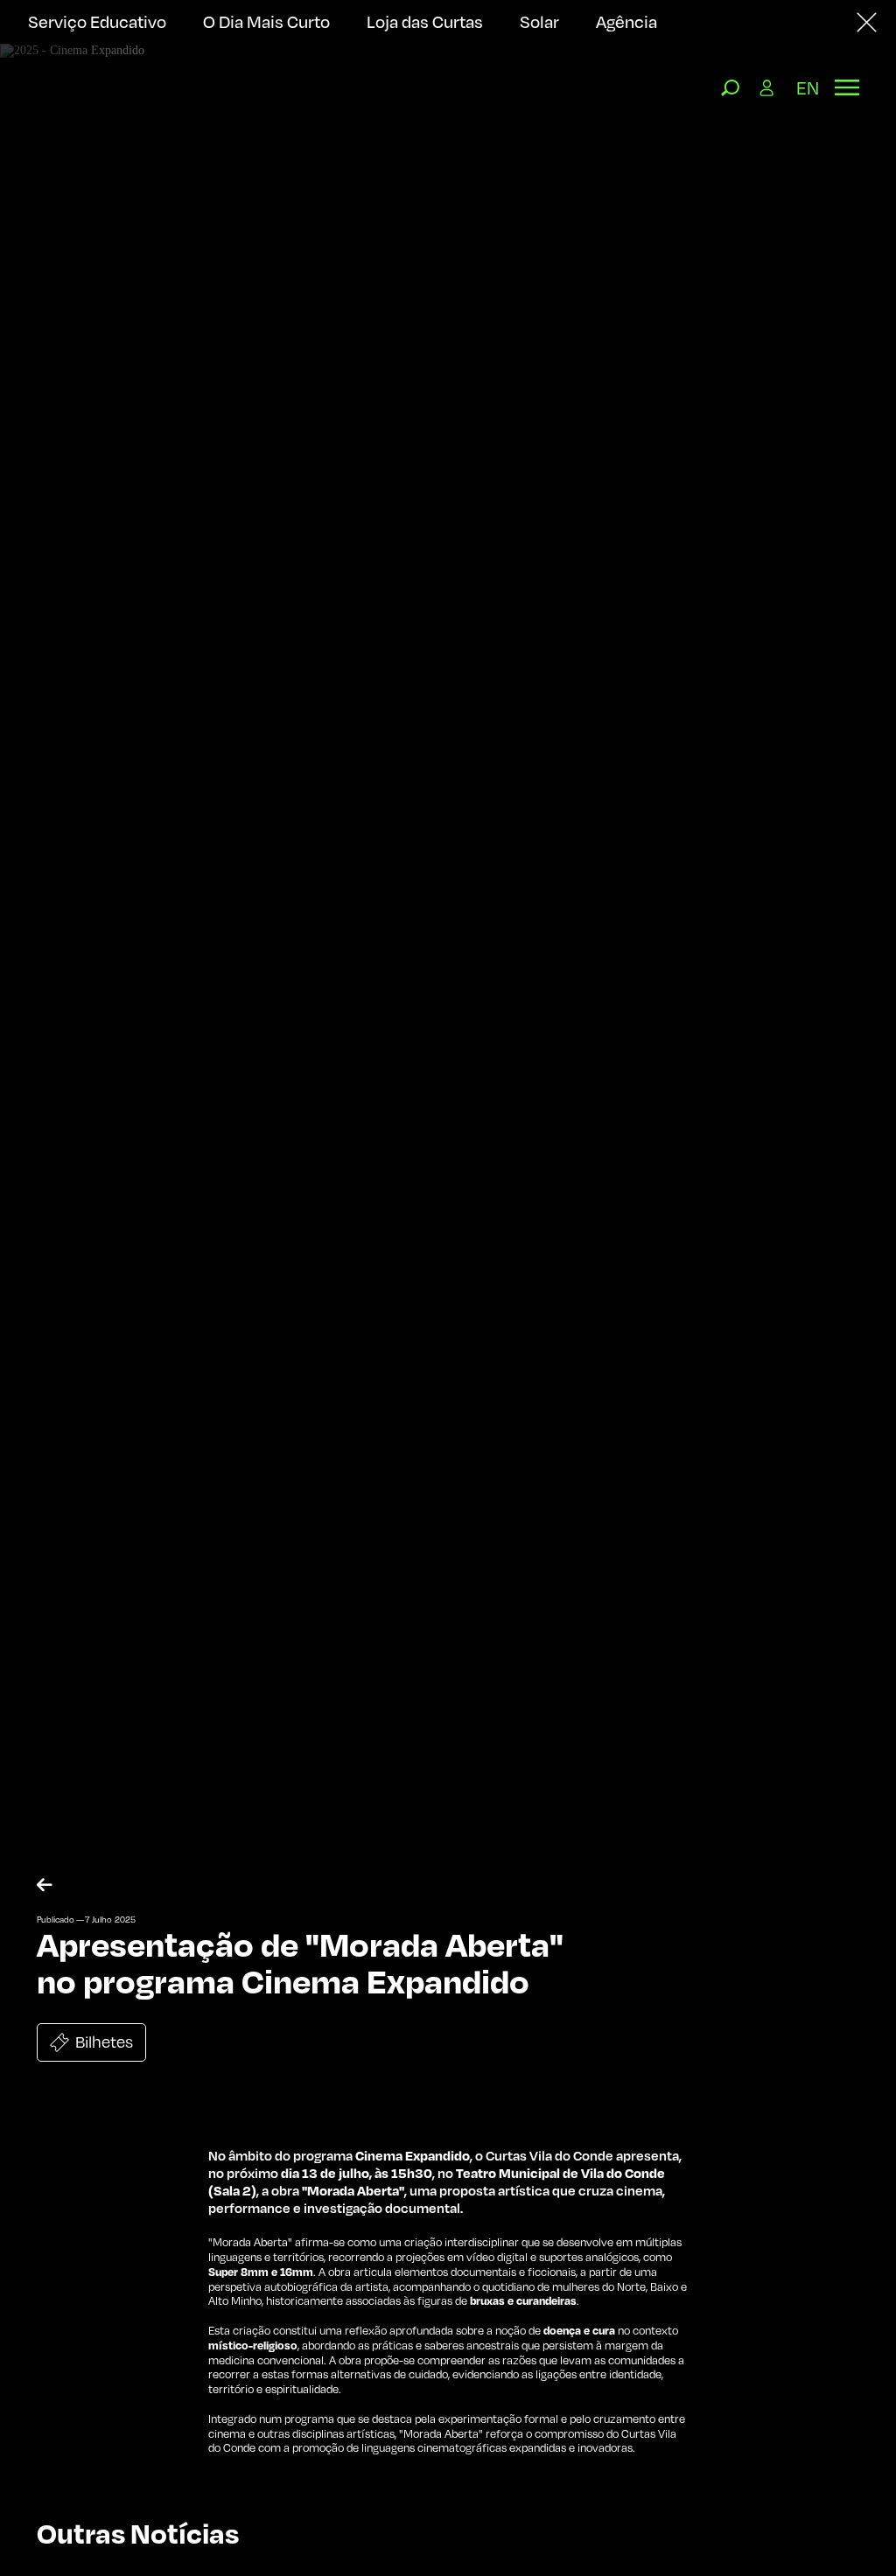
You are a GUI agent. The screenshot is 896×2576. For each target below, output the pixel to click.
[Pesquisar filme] (731, 87)
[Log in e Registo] (767, 87)
